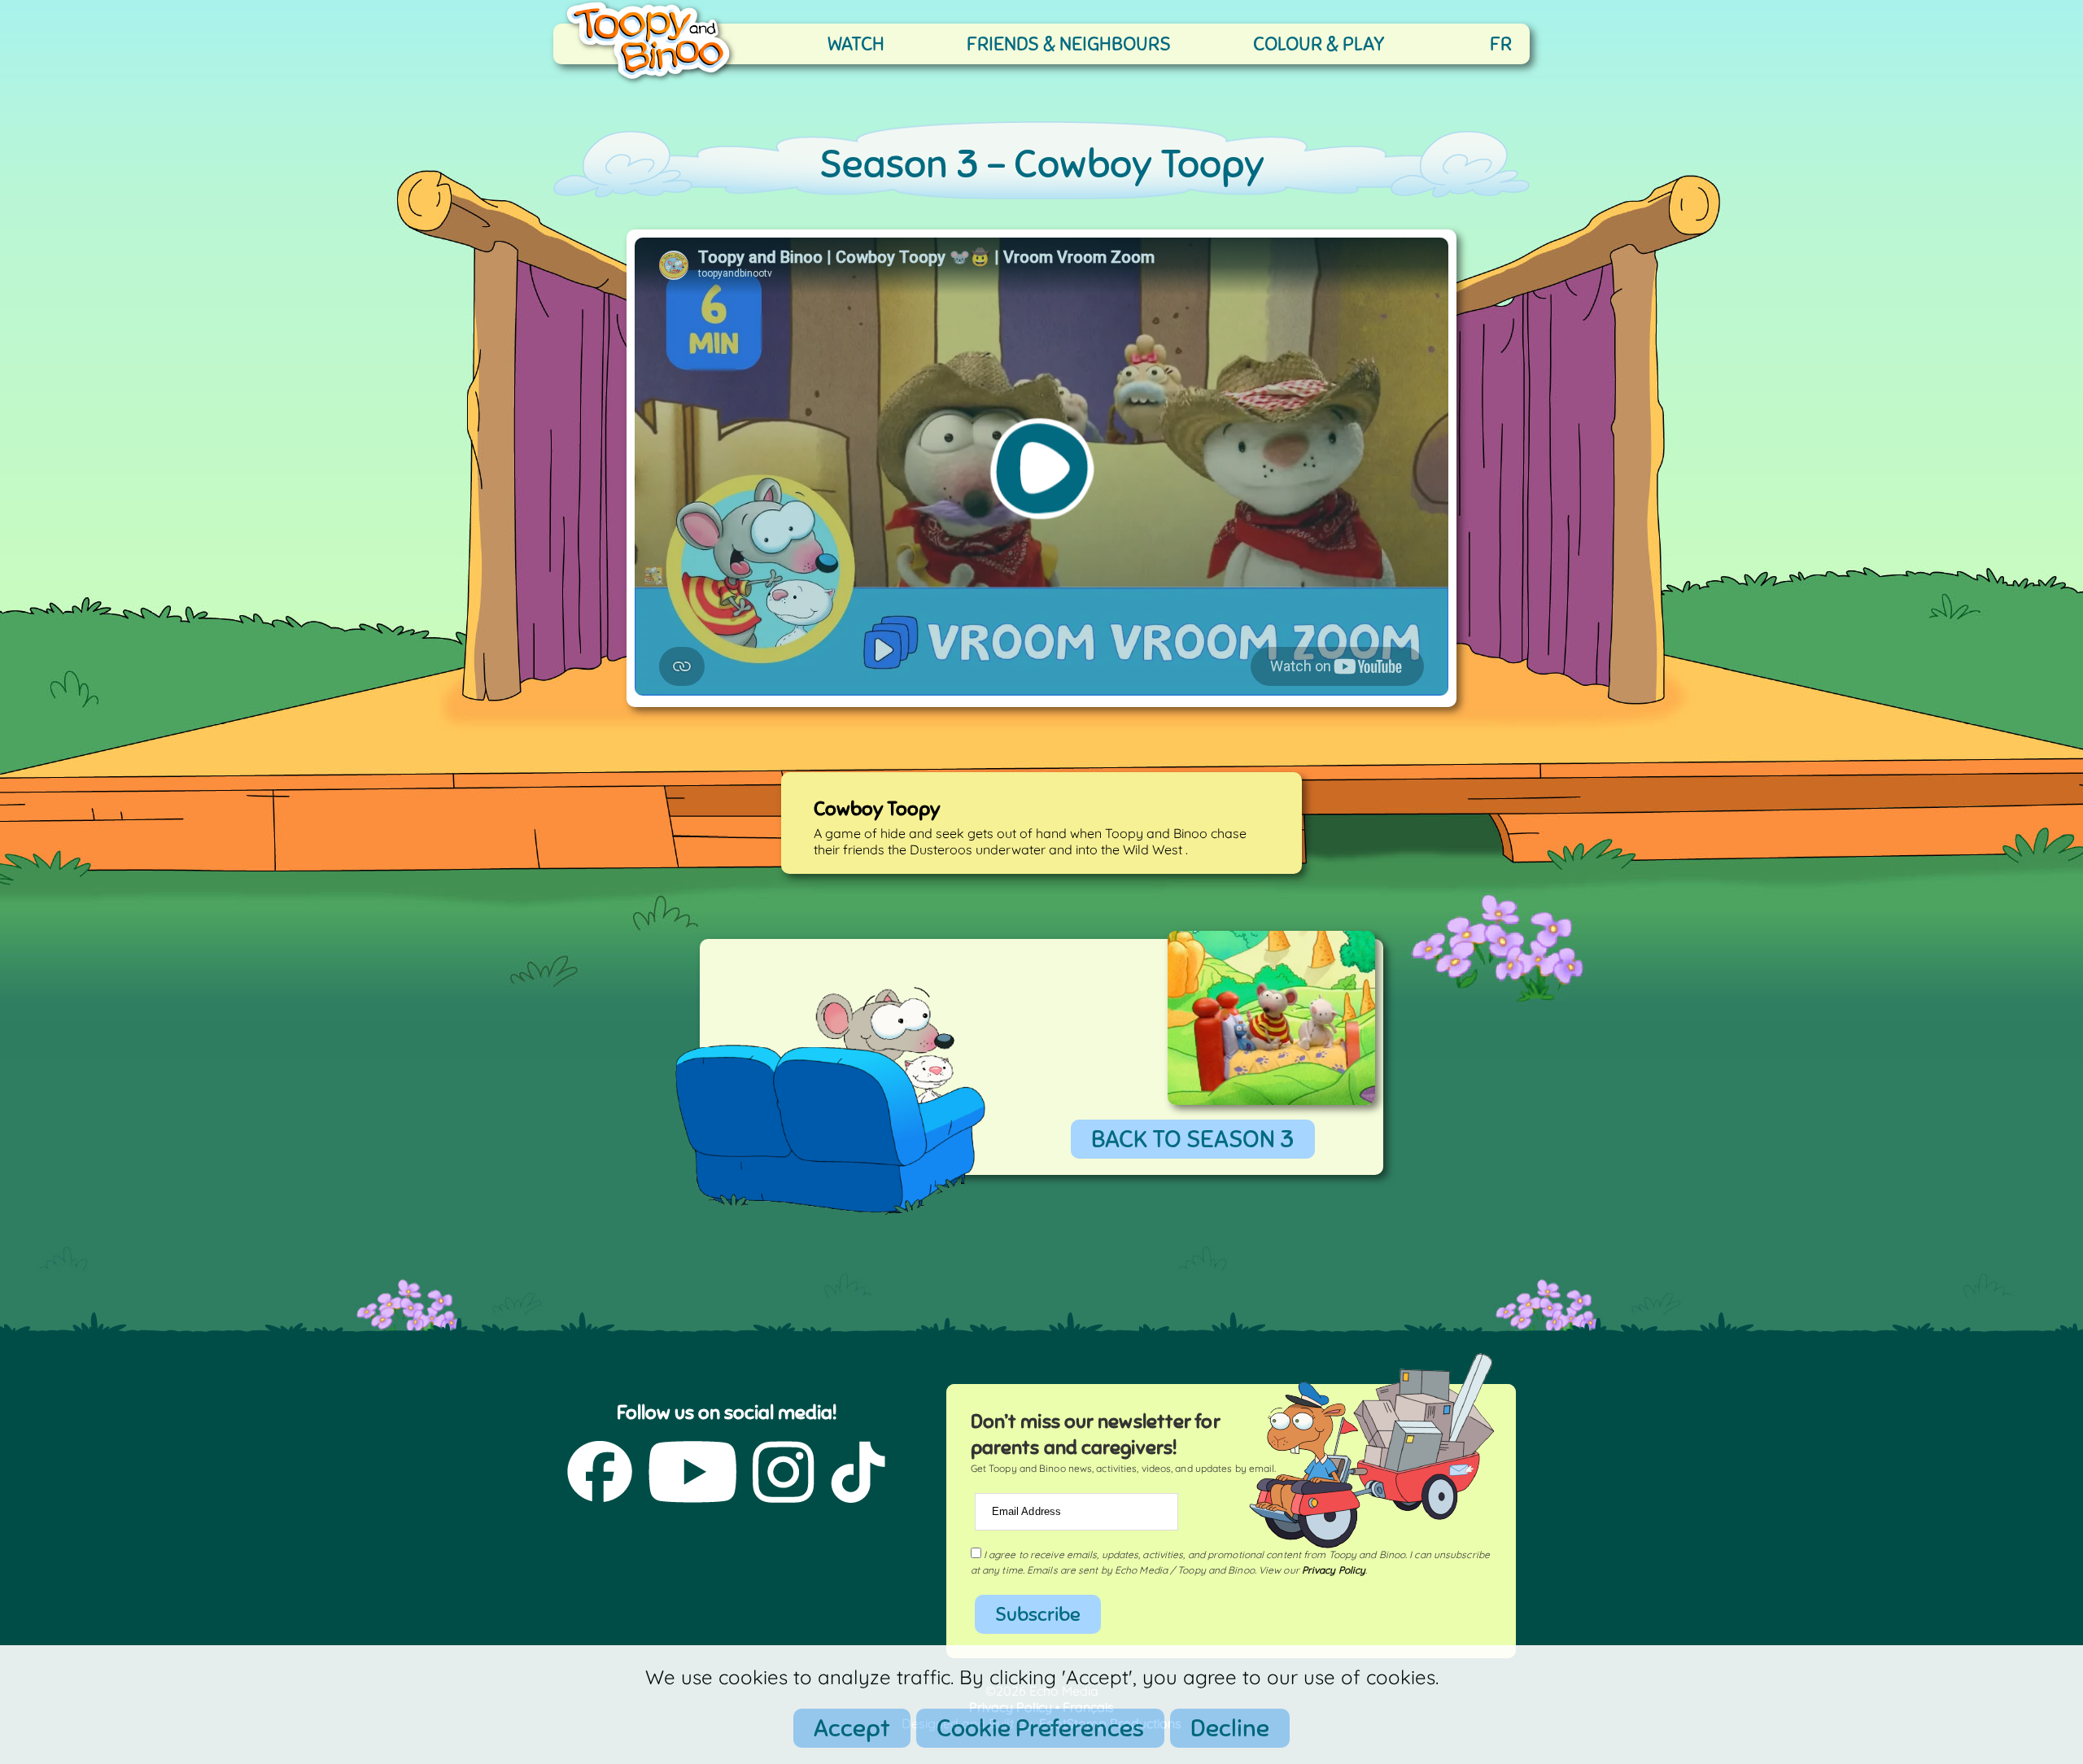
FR (1501, 44)
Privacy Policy (1334, 1570)
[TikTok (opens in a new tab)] (858, 1474)
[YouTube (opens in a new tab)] (692, 1474)
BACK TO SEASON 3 (1193, 1139)
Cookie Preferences (1040, 1728)
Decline (1230, 1728)
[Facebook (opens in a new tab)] (600, 1474)
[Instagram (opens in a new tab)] (784, 1474)
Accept (852, 1728)
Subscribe (1038, 1614)
